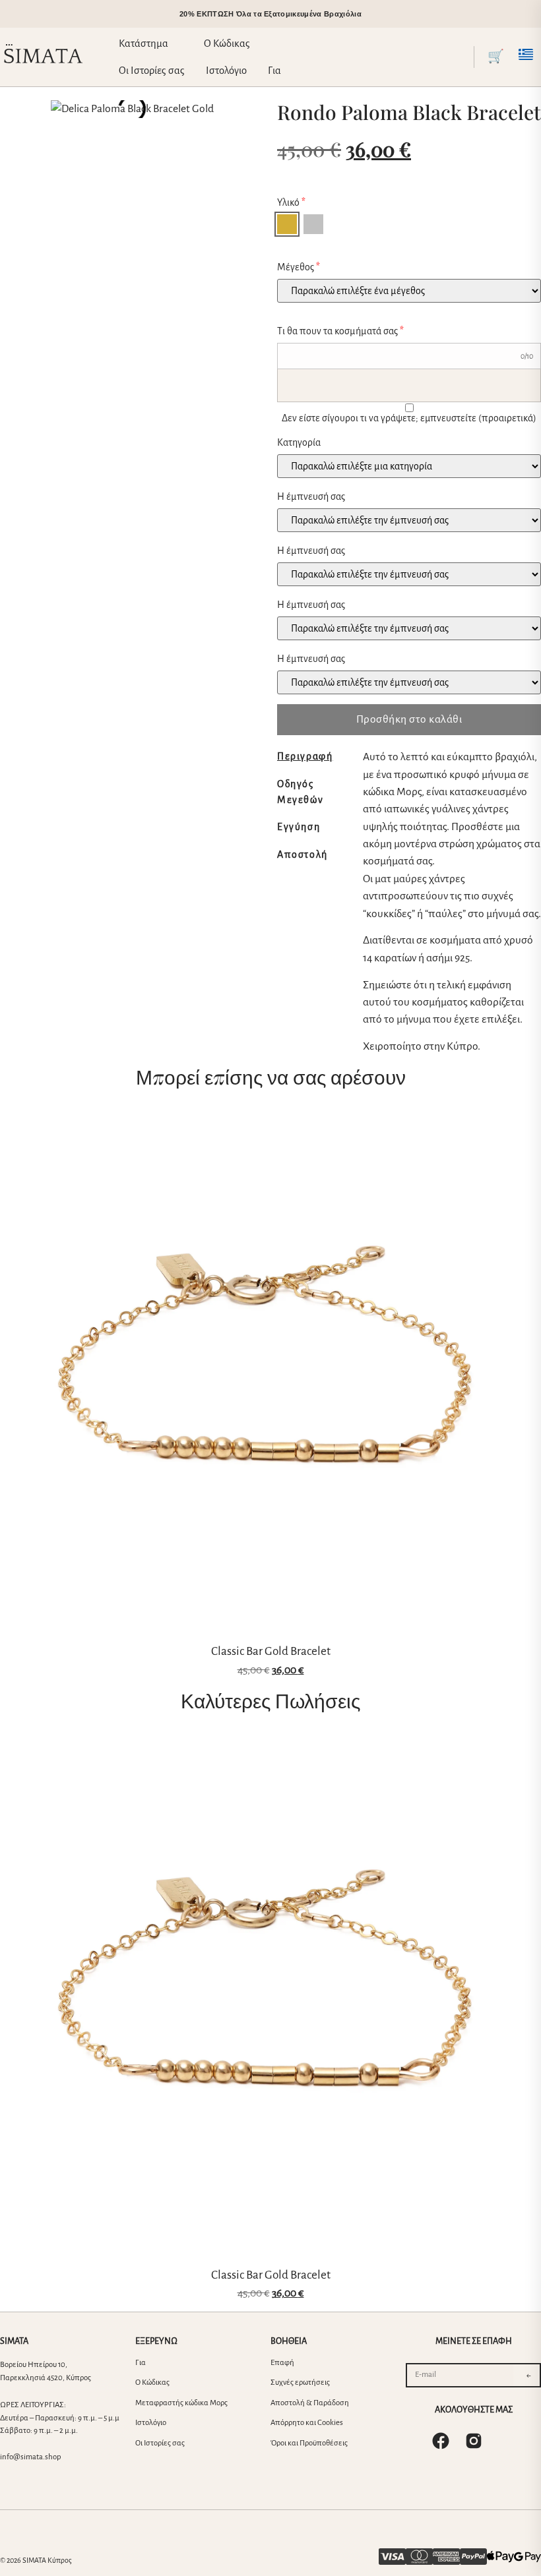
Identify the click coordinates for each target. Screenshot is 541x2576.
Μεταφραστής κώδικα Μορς (181, 2403)
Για (141, 2363)
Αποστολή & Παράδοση (310, 2403)
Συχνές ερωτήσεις (300, 2382)
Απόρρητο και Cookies (307, 2423)
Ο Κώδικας (152, 2382)
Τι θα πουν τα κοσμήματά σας (340, 331)
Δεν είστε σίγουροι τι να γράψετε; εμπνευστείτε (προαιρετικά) (409, 418)
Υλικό (291, 202)
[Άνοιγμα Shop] (177, 44)
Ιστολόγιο (151, 2423)
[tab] (317, 756)
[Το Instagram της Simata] (474, 2441)
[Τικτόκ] (507, 2441)
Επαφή (282, 2363)
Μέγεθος (299, 267)
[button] (463, 57)
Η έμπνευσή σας (311, 496)
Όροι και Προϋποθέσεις (309, 2443)
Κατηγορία (299, 442)
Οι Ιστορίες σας (160, 2443)
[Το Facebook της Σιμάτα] (441, 2441)
